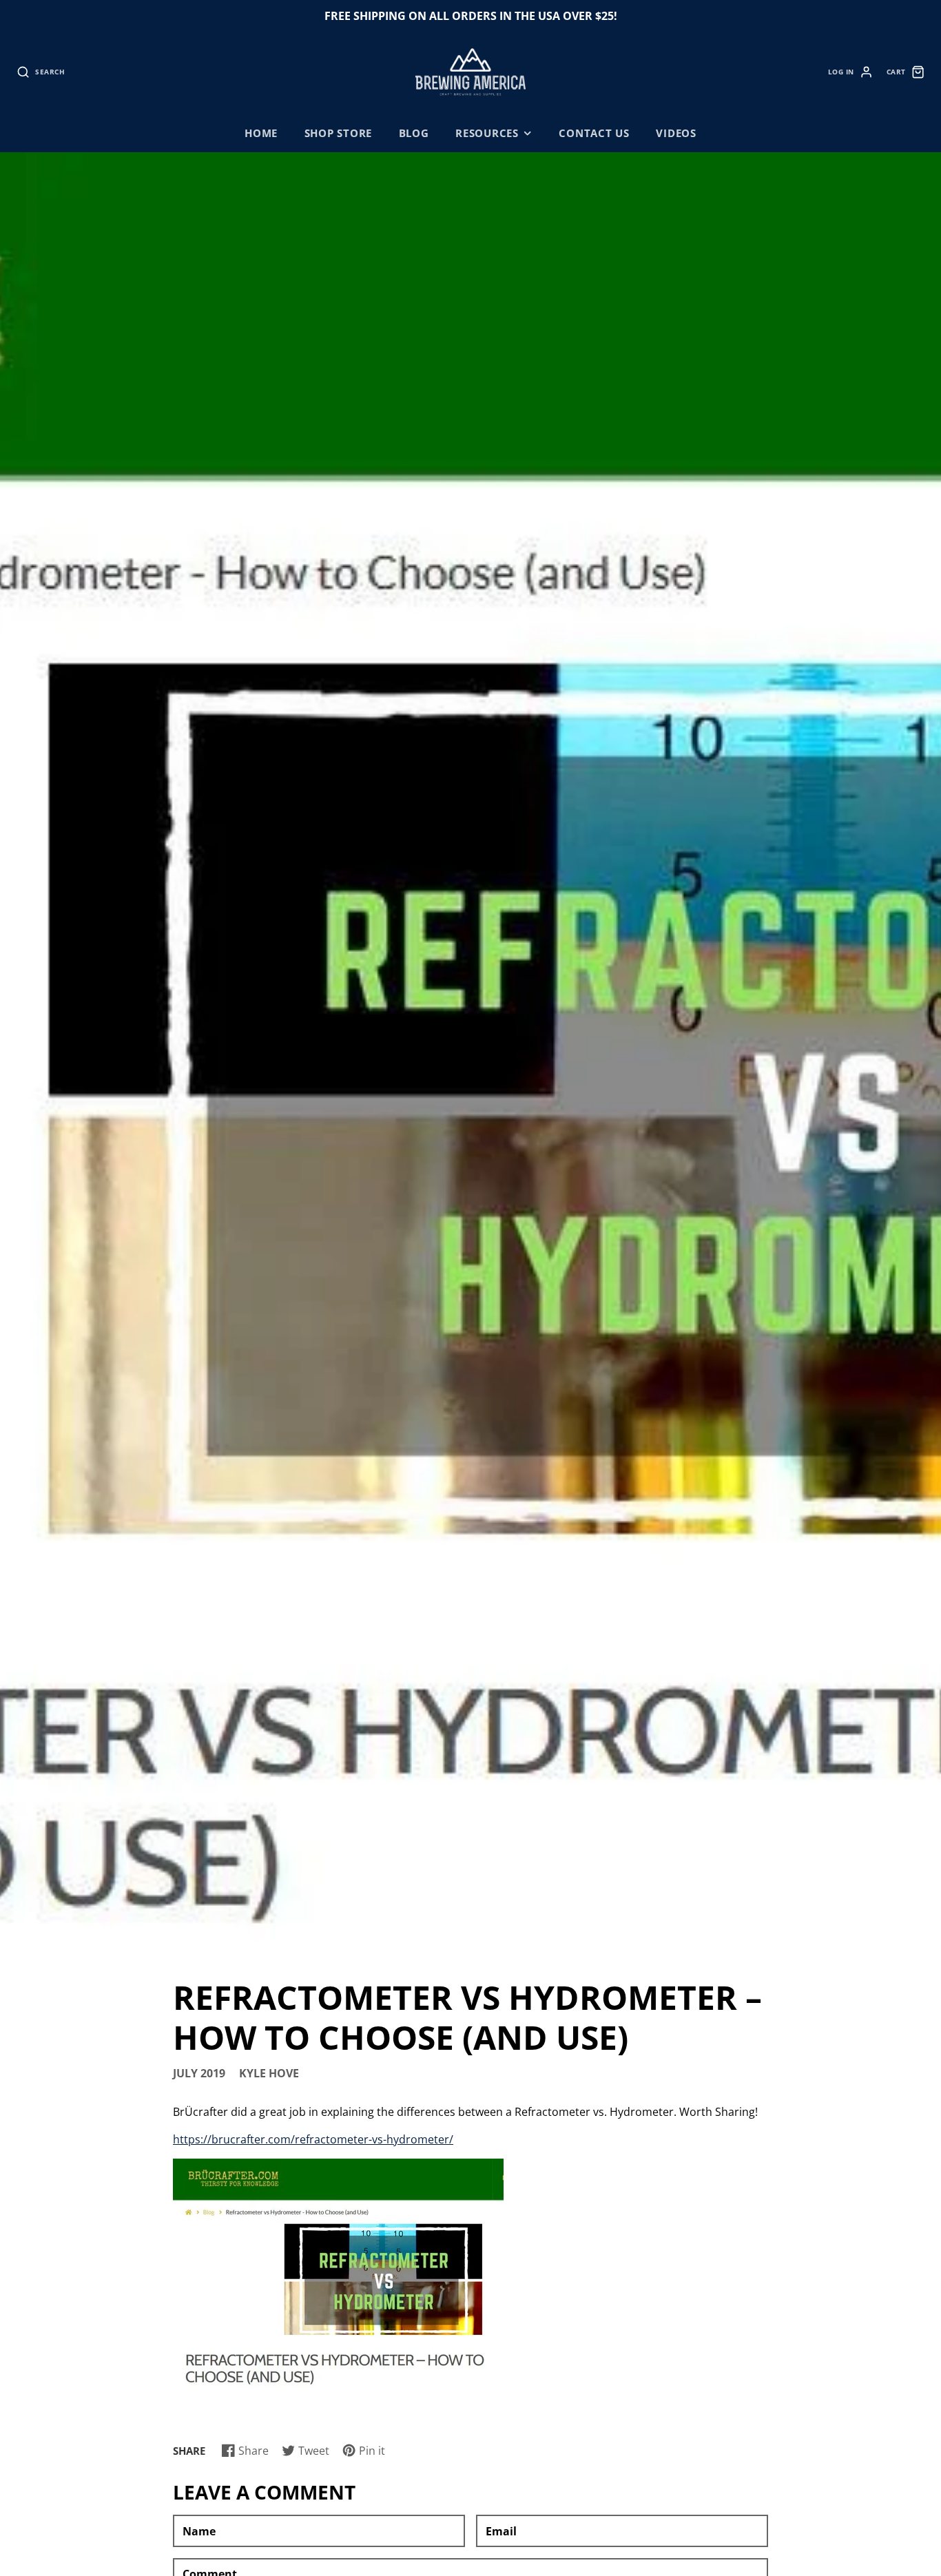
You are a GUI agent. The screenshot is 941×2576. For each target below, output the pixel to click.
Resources (487, 133)
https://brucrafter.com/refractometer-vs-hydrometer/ (313, 2139)
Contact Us (594, 133)
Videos (676, 133)
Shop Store (339, 133)
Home (261, 133)
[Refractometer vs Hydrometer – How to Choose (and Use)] (338, 2385)
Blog (414, 133)
